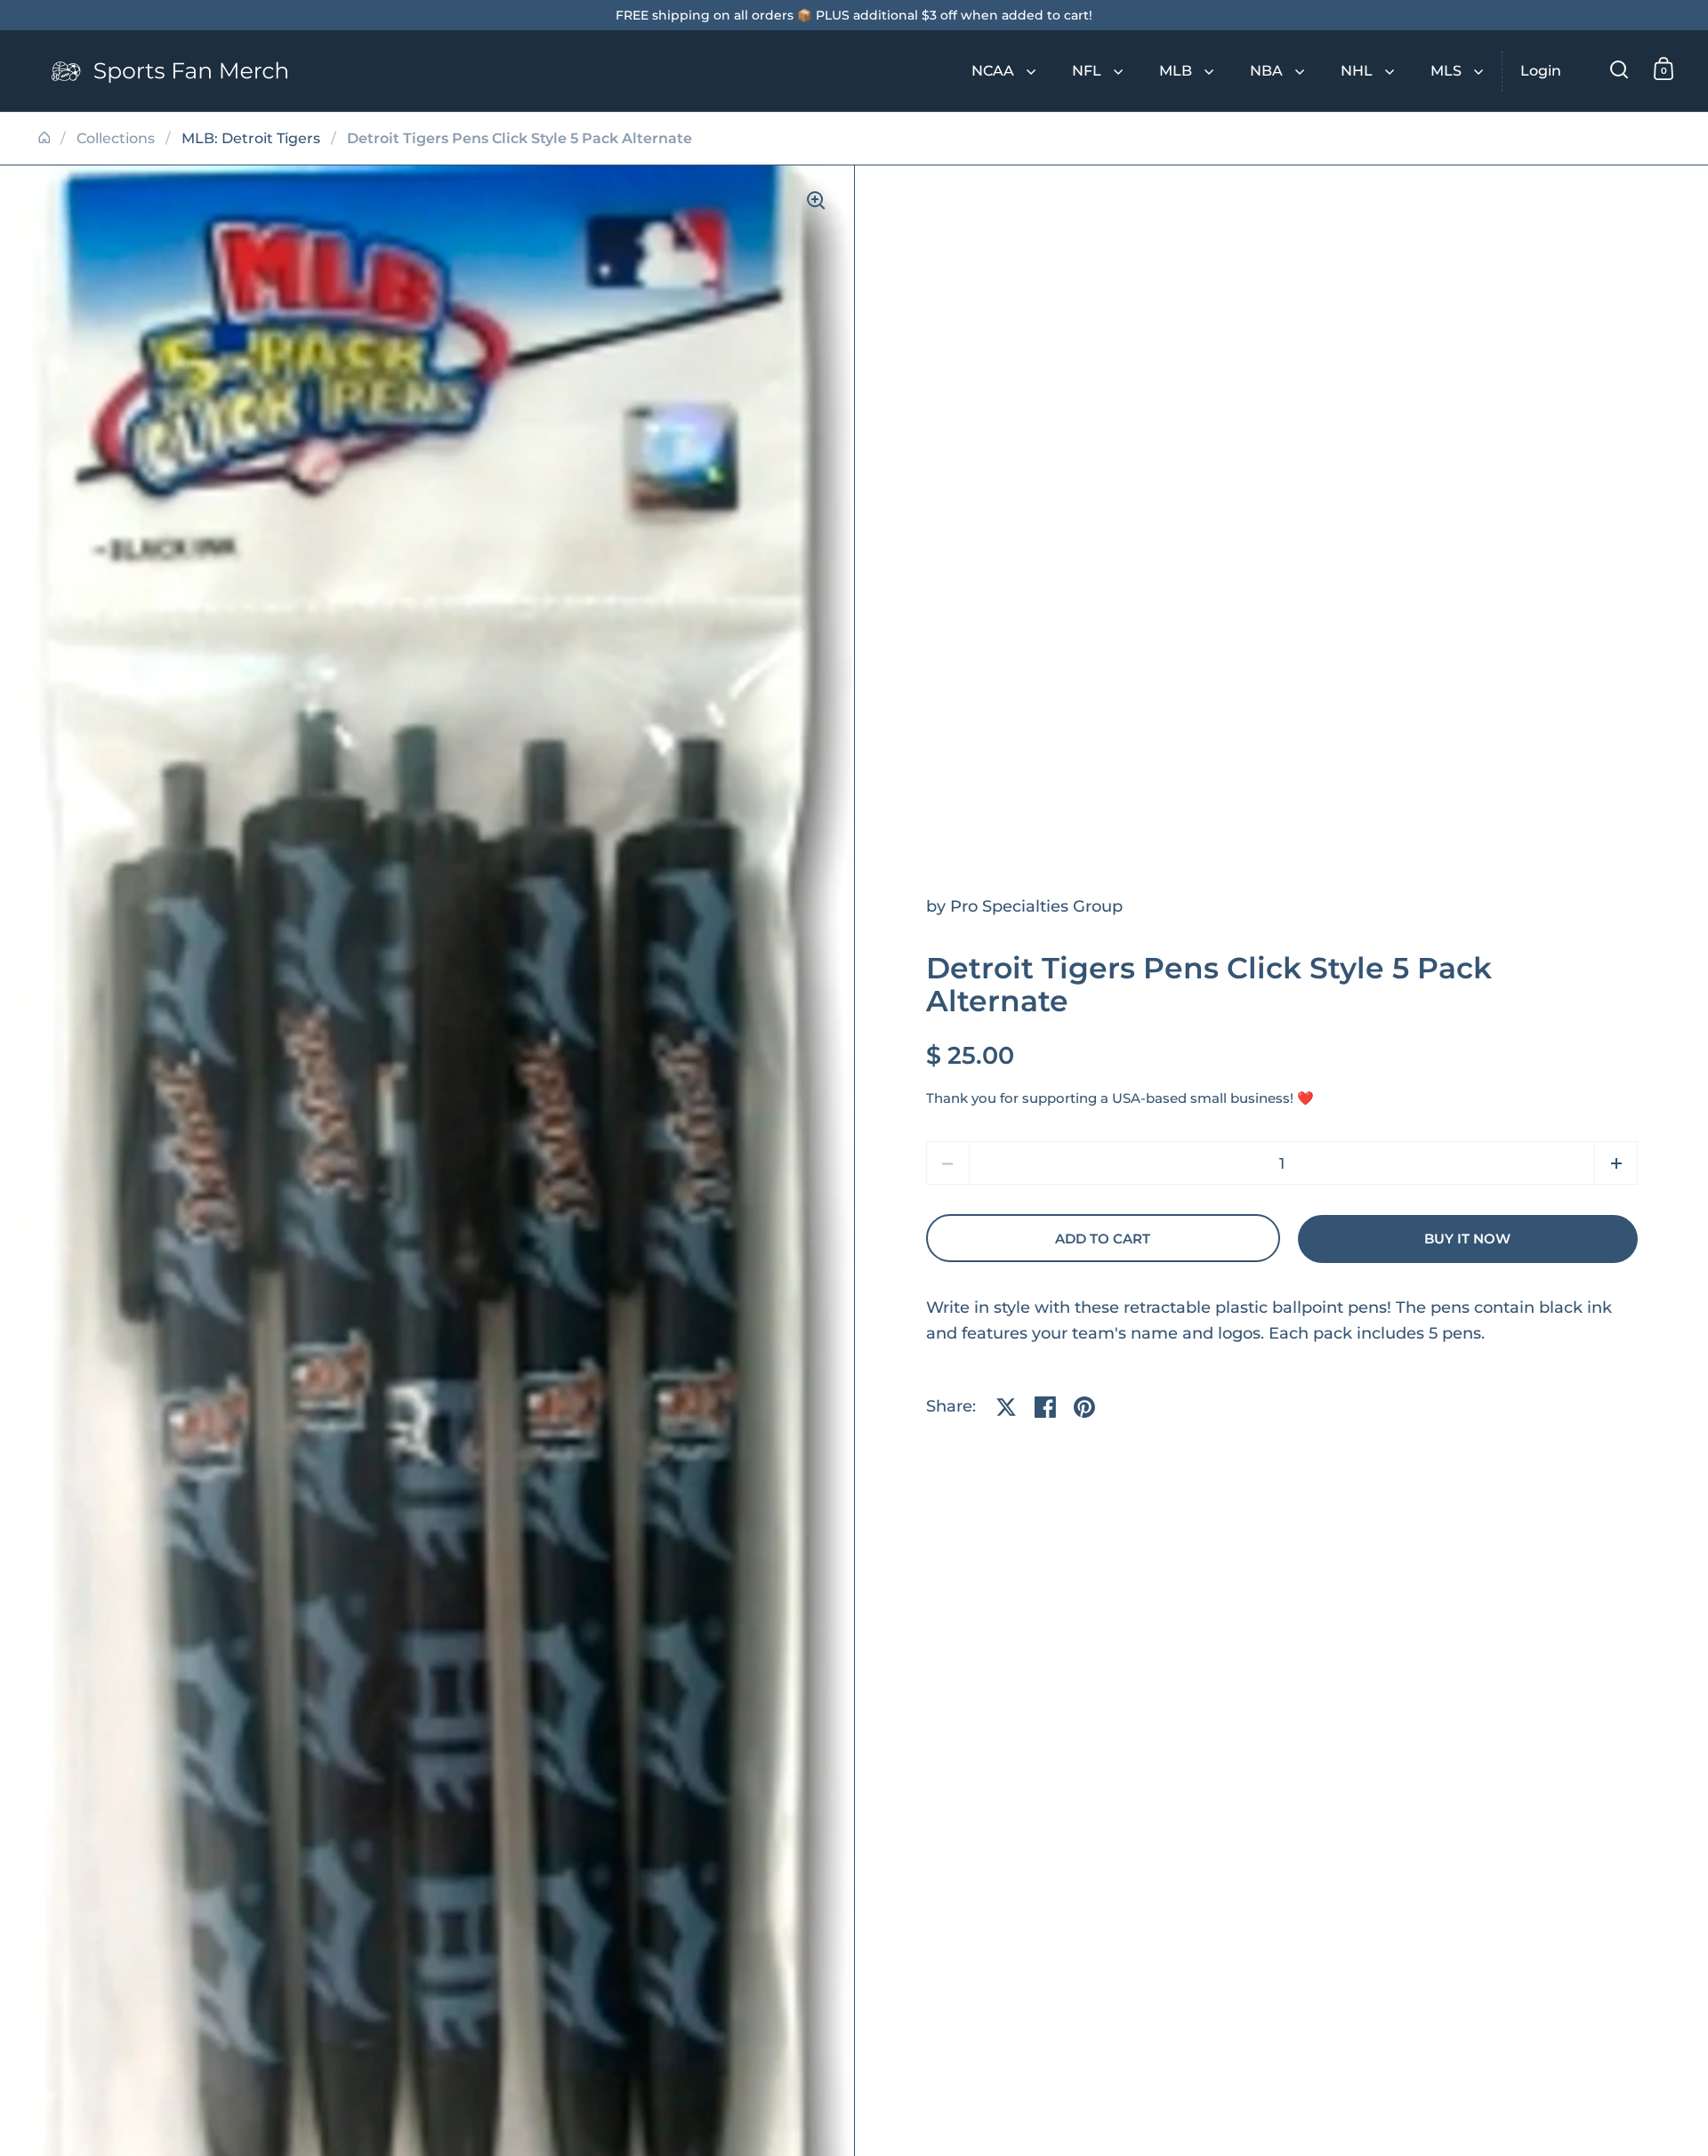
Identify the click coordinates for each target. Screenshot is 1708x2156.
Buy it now (1467, 1239)
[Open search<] (1619, 69)
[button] (1616, 1163)
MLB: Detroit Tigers (251, 138)
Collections (116, 138)
